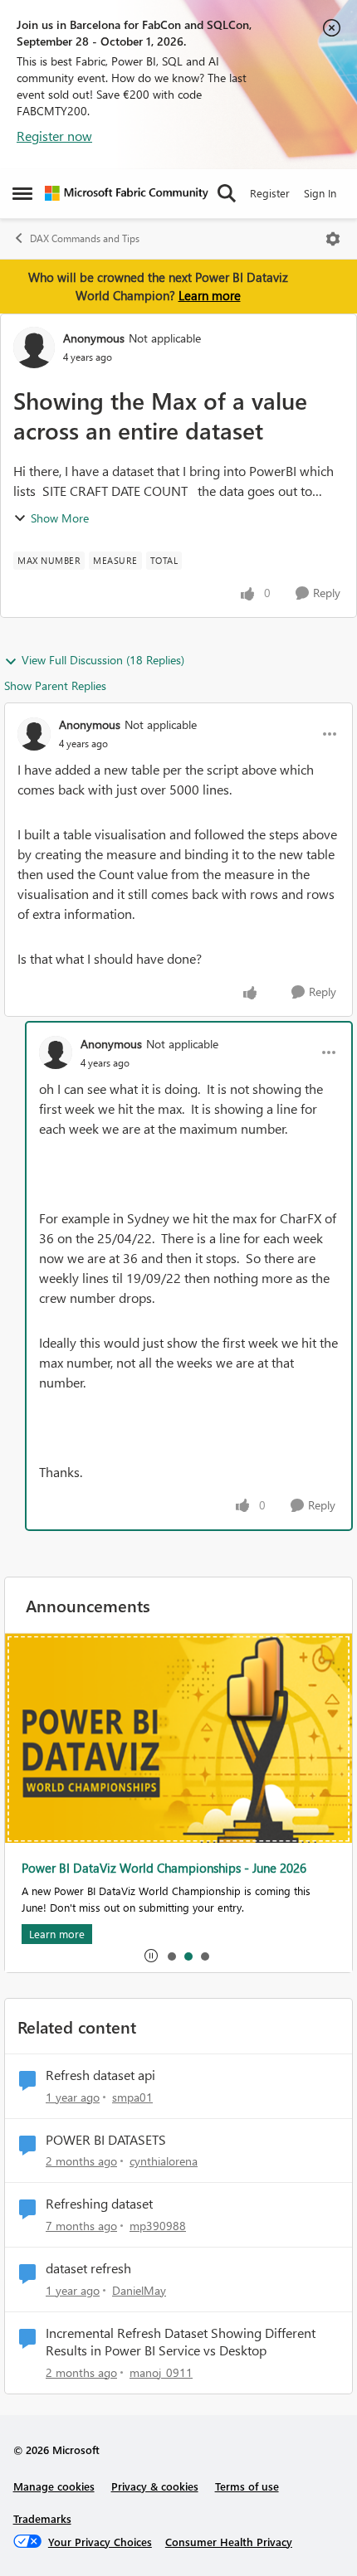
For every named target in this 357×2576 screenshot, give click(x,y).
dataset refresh (88, 2268)
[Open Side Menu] (22, 193)
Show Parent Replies (55, 685)
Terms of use (247, 2486)
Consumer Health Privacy (229, 2542)
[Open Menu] (333, 239)
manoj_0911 (161, 2372)
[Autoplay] (151, 1956)
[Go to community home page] (127, 193)
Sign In (320, 193)
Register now (54, 136)
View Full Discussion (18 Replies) (103, 660)
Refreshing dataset (99, 2204)
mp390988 (158, 2226)
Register (270, 193)
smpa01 (132, 2097)
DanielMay (139, 2290)
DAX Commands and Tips (85, 238)
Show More (60, 518)
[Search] (227, 193)
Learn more (210, 295)
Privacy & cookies (155, 2486)
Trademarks (42, 2518)
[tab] (171, 1956)
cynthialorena (164, 2161)
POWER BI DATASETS (106, 2140)
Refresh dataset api (100, 2075)
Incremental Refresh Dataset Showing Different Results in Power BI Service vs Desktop (181, 2342)
